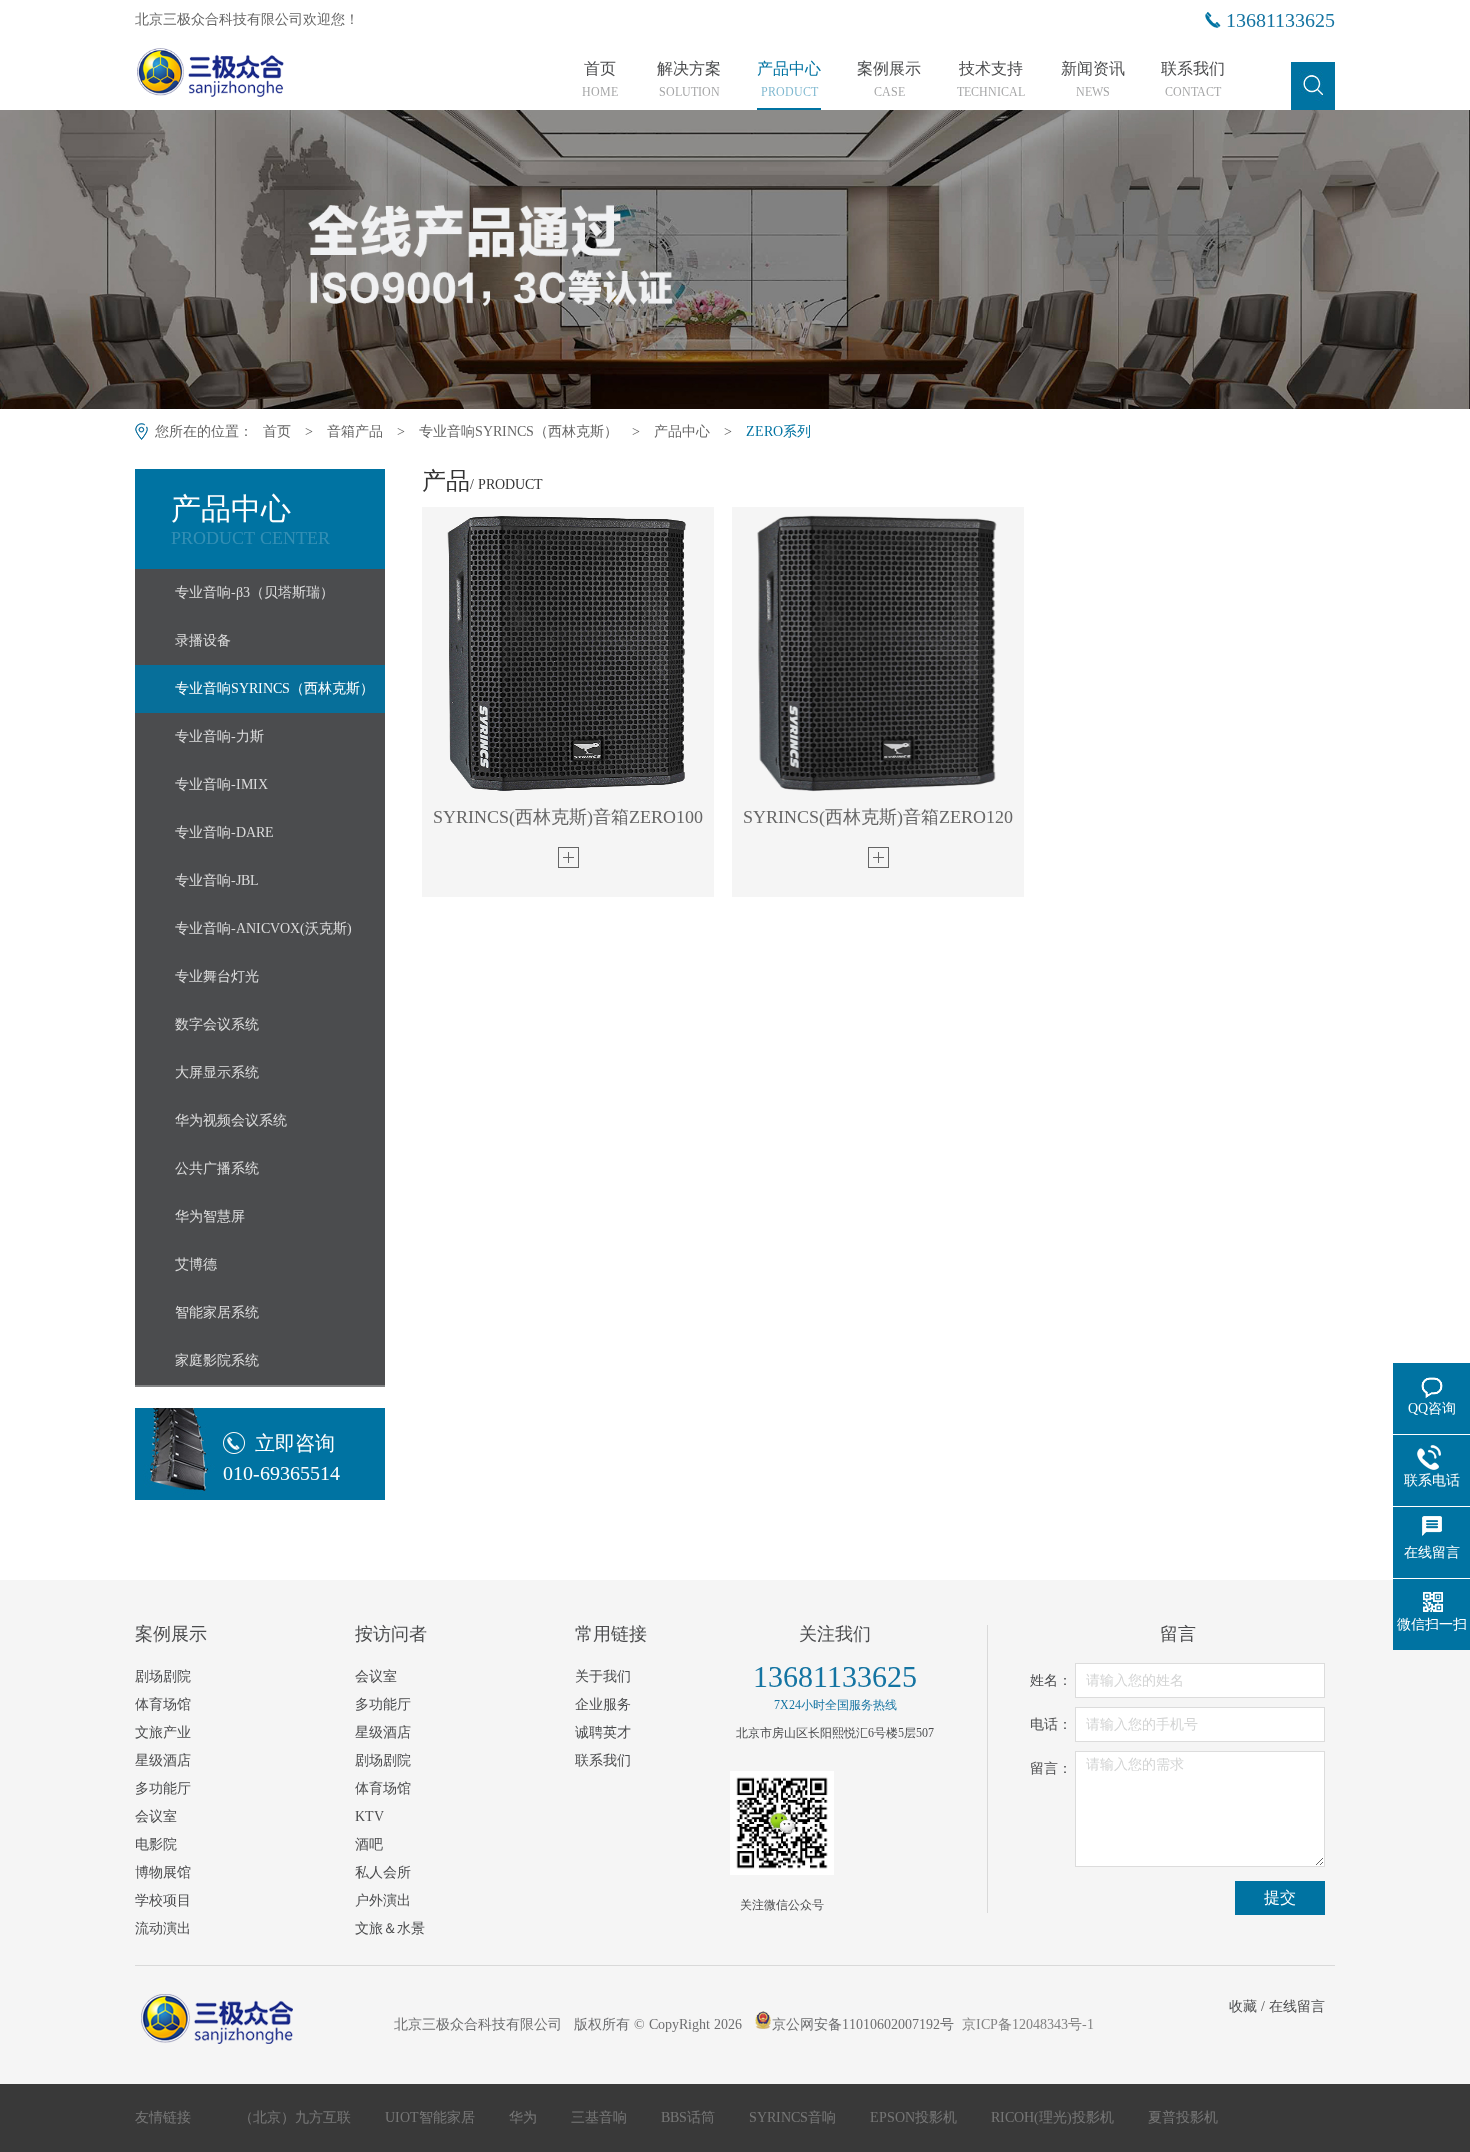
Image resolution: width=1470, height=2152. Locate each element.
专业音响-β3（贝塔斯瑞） (254, 592)
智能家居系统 (217, 1312)
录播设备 (203, 640)
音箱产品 (355, 431)
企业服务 (603, 1704)
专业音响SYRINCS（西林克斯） (518, 431)
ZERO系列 (778, 431)
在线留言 (1297, 2006)
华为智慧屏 (210, 1216)
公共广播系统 (217, 1168)
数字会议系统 (217, 1024)
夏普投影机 (1183, 2117)
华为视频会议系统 (231, 1120)
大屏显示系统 (217, 1072)
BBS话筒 (690, 2117)
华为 (525, 2117)
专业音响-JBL (217, 880)
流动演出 (163, 1928)
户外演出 (383, 1900)
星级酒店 (163, 1760)
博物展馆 (163, 1872)
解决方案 (689, 80)
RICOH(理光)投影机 (1054, 2117)
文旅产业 (163, 1732)
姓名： (1051, 1680)
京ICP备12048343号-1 (1028, 2024)
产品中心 (789, 80)
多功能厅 (163, 1788)
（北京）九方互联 (297, 2117)
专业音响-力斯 (219, 736)
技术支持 (991, 80)
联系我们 (1193, 80)
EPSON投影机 (915, 2117)
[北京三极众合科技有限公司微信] (782, 1823)
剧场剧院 (163, 1676)
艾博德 (196, 1264)
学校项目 (163, 1900)
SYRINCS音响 (794, 2117)
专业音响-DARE (224, 832)
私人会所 (383, 1872)
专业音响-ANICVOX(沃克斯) (263, 928)
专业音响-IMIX (221, 784)
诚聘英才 (603, 1732)
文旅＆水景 (390, 1928)
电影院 (156, 1844)
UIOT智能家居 (432, 2117)
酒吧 (369, 1844)
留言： (1051, 1768)
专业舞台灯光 (217, 976)
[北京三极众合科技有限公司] (247, 77)
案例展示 (889, 80)
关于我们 (603, 1676)
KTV (369, 1816)
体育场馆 (163, 1704)
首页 (600, 80)
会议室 (156, 1816)
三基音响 (601, 2117)
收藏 (1243, 2006)
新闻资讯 (1093, 80)
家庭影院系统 (217, 1360)
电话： (1051, 1724)
